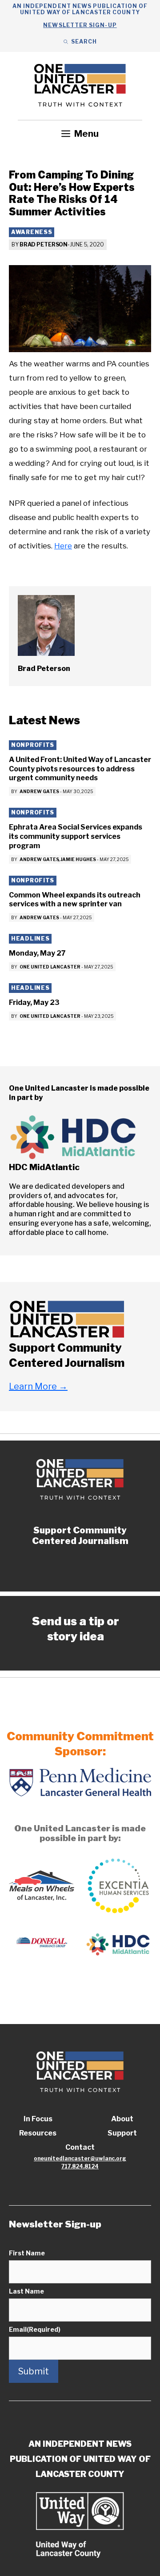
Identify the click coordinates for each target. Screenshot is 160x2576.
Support (122, 2133)
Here (63, 546)
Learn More (38, 1386)
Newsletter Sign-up (80, 25)
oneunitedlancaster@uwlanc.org (80, 2158)
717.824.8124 (80, 2166)
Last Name (26, 2291)
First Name (27, 2253)
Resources (38, 2133)
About (122, 2119)
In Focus (38, 2119)
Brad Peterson (44, 244)
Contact (80, 2147)
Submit (34, 2371)
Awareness (32, 232)
